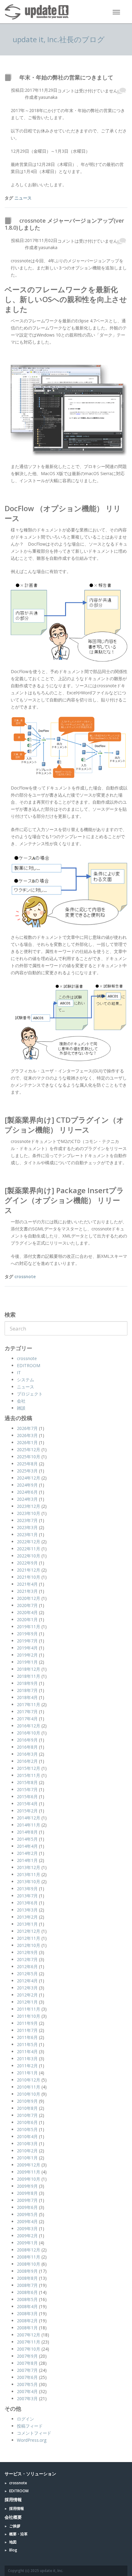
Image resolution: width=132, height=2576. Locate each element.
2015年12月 (29, 1768)
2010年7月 (27, 2115)
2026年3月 (27, 1435)
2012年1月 (27, 2002)
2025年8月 (27, 1464)
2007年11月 (29, 2342)
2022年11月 (29, 1549)
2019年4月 (27, 1648)
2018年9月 (27, 1683)
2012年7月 (27, 1959)
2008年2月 (27, 2321)
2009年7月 (27, 2200)
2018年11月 (29, 1676)
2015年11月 (29, 1775)
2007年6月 (27, 2377)
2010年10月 (29, 2094)
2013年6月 (27, 1903)
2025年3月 (27, 1471)
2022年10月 (29, 1556)
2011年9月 (27, 2023)
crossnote (25, 1276)
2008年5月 (27, 2299)
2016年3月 (27, 1754)
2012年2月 (27, 1995)
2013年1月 (27, 1924)
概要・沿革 (18, 2534)
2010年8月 (27, 2108)
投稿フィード (30, 2426)
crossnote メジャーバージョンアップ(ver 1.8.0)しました (64, 224)
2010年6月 (27, 2122)
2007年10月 (29, 2349)
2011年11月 (29, 2009)
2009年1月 (27, 2243)
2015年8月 (27, 1782)
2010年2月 (27, 2151)
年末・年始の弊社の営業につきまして (66, 77)
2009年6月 (27, 2207)
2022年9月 (27, 1563)
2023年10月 (29, 1513)
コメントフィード (34, 2433)
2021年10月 (29, 1577)
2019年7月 (27, 1641)
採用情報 (17, 2508)
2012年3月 (27, 1988)
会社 (21, 1401)
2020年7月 (27, 1605)
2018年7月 (27, 1690)
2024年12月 (29, 1478)
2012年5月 (27, 1974)
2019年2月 (27, 1655)
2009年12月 (29, 2165)
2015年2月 (27, 1811)
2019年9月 (27, 1634)
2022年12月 (29, 1542)
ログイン (25, 2419)
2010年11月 (29, 2087)
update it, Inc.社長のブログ (59, 39)
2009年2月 (27, 2236)
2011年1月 (27, 2073)
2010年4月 (27, 2136)
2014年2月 (27, 1853)
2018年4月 (27, 1697)
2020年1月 (27, 1619)
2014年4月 (27, 1846)
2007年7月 (27, 2370)
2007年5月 (27, 2384)
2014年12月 (29, 1818)
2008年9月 (27, 2271)
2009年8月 (27, 2193)
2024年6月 (27, 1492)
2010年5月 (27, 2129)
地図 (13, 2542)
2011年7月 (27, 2030)
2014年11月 (29, 1825)
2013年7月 (27, 1896)
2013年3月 (27, 1910)
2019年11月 (29, 1627)
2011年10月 (29, 2016)
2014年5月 (27, 1839)
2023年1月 (27, 1534)
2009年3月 (27, 2229)
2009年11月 (29, 2172)
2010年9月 (27, 2101)
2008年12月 (29, 2250)
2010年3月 (27, 2144)
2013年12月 (29, 1867)
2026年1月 (27, 1442)
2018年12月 (29, 1669)
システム (25, 1380)
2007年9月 (27, 2356)
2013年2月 (27, 1917)
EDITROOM (29, 1365)
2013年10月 (29, 1882)
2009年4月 (27, 2221)
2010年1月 (27, 2158)
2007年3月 (27, 2398)
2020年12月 (29, 1598)
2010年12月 (29, 2080)
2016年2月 (27, 1761)
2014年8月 (27, 1832)
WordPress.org (32, 2440)
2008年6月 (27, 2292)
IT (19, 1373)
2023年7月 (27, 1520)
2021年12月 (29, 1570)
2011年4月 (27, 2051)
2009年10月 (29, 2179)
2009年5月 (27, 2214)
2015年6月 (27, 1797)
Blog (13, 2550)
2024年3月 (27, 1499)
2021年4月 (27, 1584)
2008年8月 (27, 2278)
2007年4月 (27, 2391)
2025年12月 (29, 1450)
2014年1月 (27, 1860)
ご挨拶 (15, 2526)
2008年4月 (27, 2306)
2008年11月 (29, 2257)
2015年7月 (27, 1789)
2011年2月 (27, 2066)
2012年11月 (29, 1938)
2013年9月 (27, 1889)
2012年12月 (29, 1931)
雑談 (21, 1408)
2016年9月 (27, 1740)
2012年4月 (27, 1981)
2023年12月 (29, 1506)
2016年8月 (27, 1747)
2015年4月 (27, 1804)
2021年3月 (27, 1591)
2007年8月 (27, 2363)
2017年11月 (29, 1704)
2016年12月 (29, 1726)
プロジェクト (30, 1394)
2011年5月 (27, 2044)
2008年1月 (27, 2328)
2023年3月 (27, 1527)
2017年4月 (27, 1719)
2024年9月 (27, 1485)
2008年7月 (27, 2285)
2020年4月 (27, 1612)
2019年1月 (27, 1662)
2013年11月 (29, 1874)
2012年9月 (27, 1952)
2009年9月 (27, 2186)
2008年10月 (29, 2264)
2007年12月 (29, 2335)
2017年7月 (27, 1712)
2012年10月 (29, 1945)
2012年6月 (27, 1966)
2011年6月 (27, 2037)
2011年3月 (27, 2059)
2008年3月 (27, 2314)
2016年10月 (29, 1733)
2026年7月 (27, 1428)
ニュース (23, 198)
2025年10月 (29, 1457)
